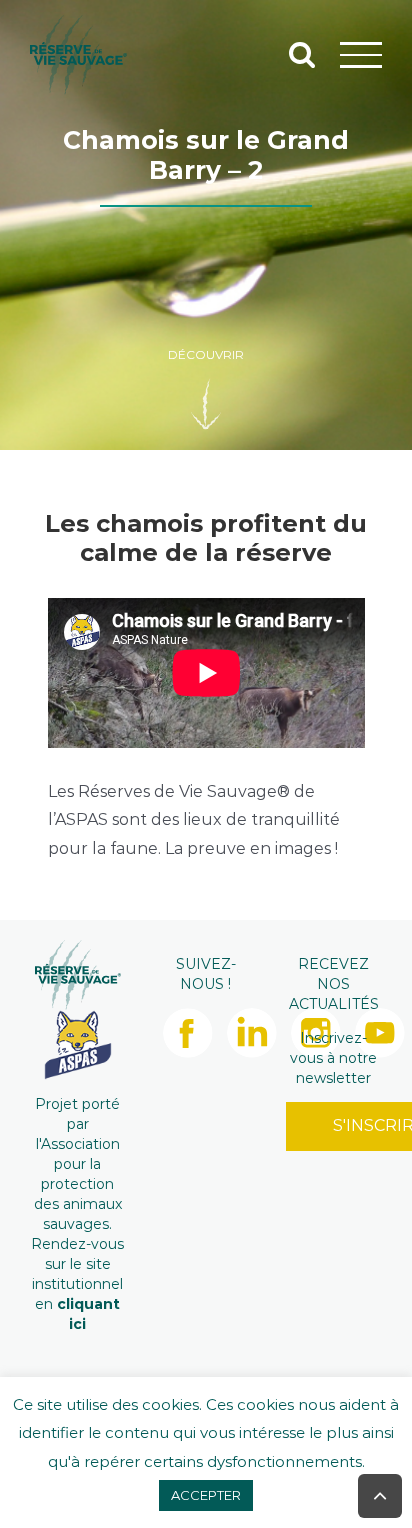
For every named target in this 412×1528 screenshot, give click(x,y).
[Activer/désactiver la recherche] (302, 54)
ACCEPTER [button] (206, 1495)
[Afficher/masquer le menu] (361, 54)
